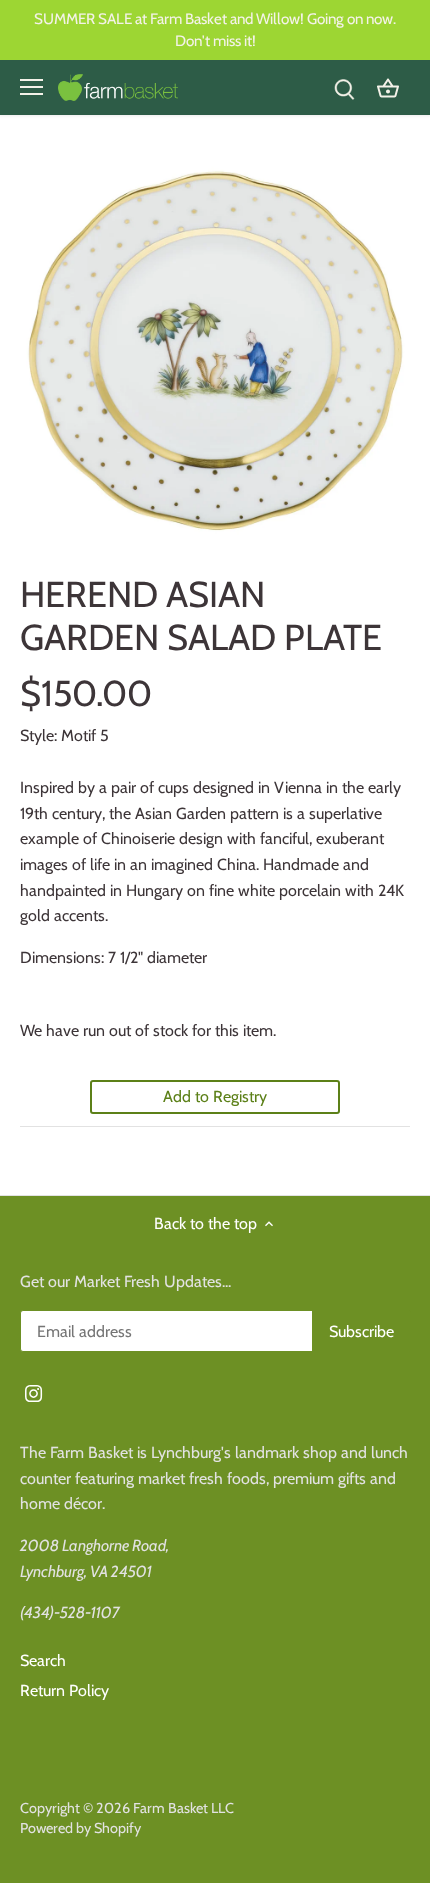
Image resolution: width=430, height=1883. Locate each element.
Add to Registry (215, 1096)
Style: (38, 735)
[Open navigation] (31, 87)
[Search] (344, 87)
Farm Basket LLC (183, 1808)
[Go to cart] (388, 87)
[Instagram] (33, 1393)
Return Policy (64, 1690)
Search (43, 1660)
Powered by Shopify (80, 1828)
